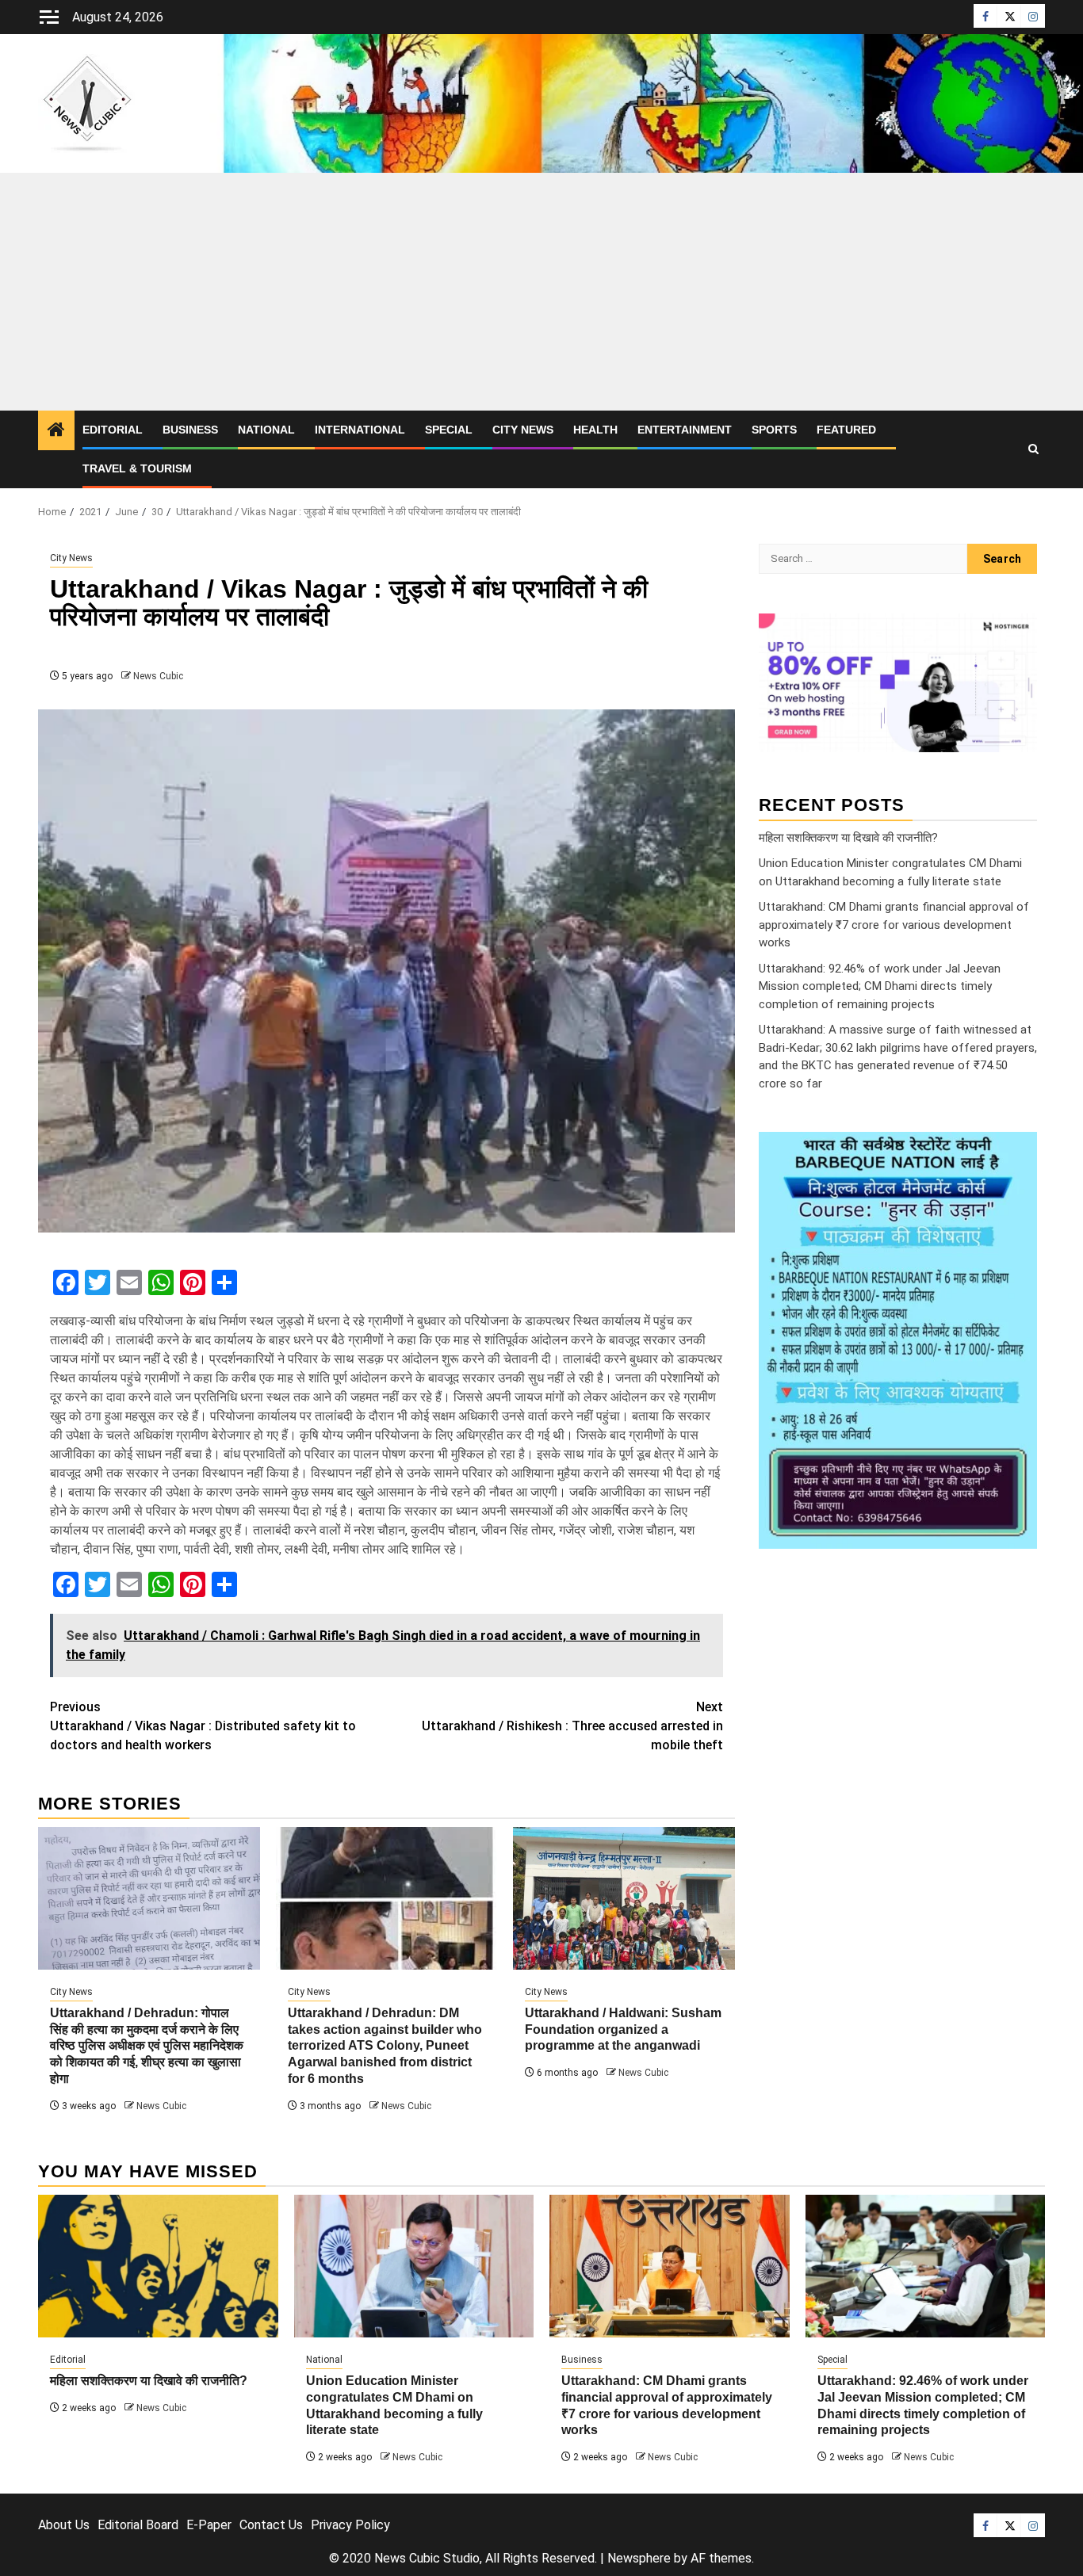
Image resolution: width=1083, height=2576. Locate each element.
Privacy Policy (350, 2525)
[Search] (1033, 449)
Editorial (113, 430)
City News (523, 430)
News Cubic (158, 676)
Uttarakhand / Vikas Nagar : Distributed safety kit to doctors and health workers (203, 1726)
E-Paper (209, 2525)
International (360, 430)
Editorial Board (138, 2525)
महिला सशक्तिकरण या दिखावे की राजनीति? (848, 837)
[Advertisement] (541, 292)
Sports (774, 430)
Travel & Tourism (137, 468)
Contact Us (271, 2525)
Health (595, 430)
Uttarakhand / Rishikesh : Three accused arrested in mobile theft (572, 1726)
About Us (64, 2525)
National (266, 430)
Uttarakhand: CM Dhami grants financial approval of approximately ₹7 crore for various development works (894, 925)
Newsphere (639, 2558)
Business (190, 430)
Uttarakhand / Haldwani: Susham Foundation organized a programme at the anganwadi (623, 2029)
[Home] (56, 431)
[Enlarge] (1016, 1152)
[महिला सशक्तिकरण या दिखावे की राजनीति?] (158, 2266)
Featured (846, 430)
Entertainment (685, 430)
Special (449, 430)
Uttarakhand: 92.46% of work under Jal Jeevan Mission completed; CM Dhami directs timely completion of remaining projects (880, 986)
